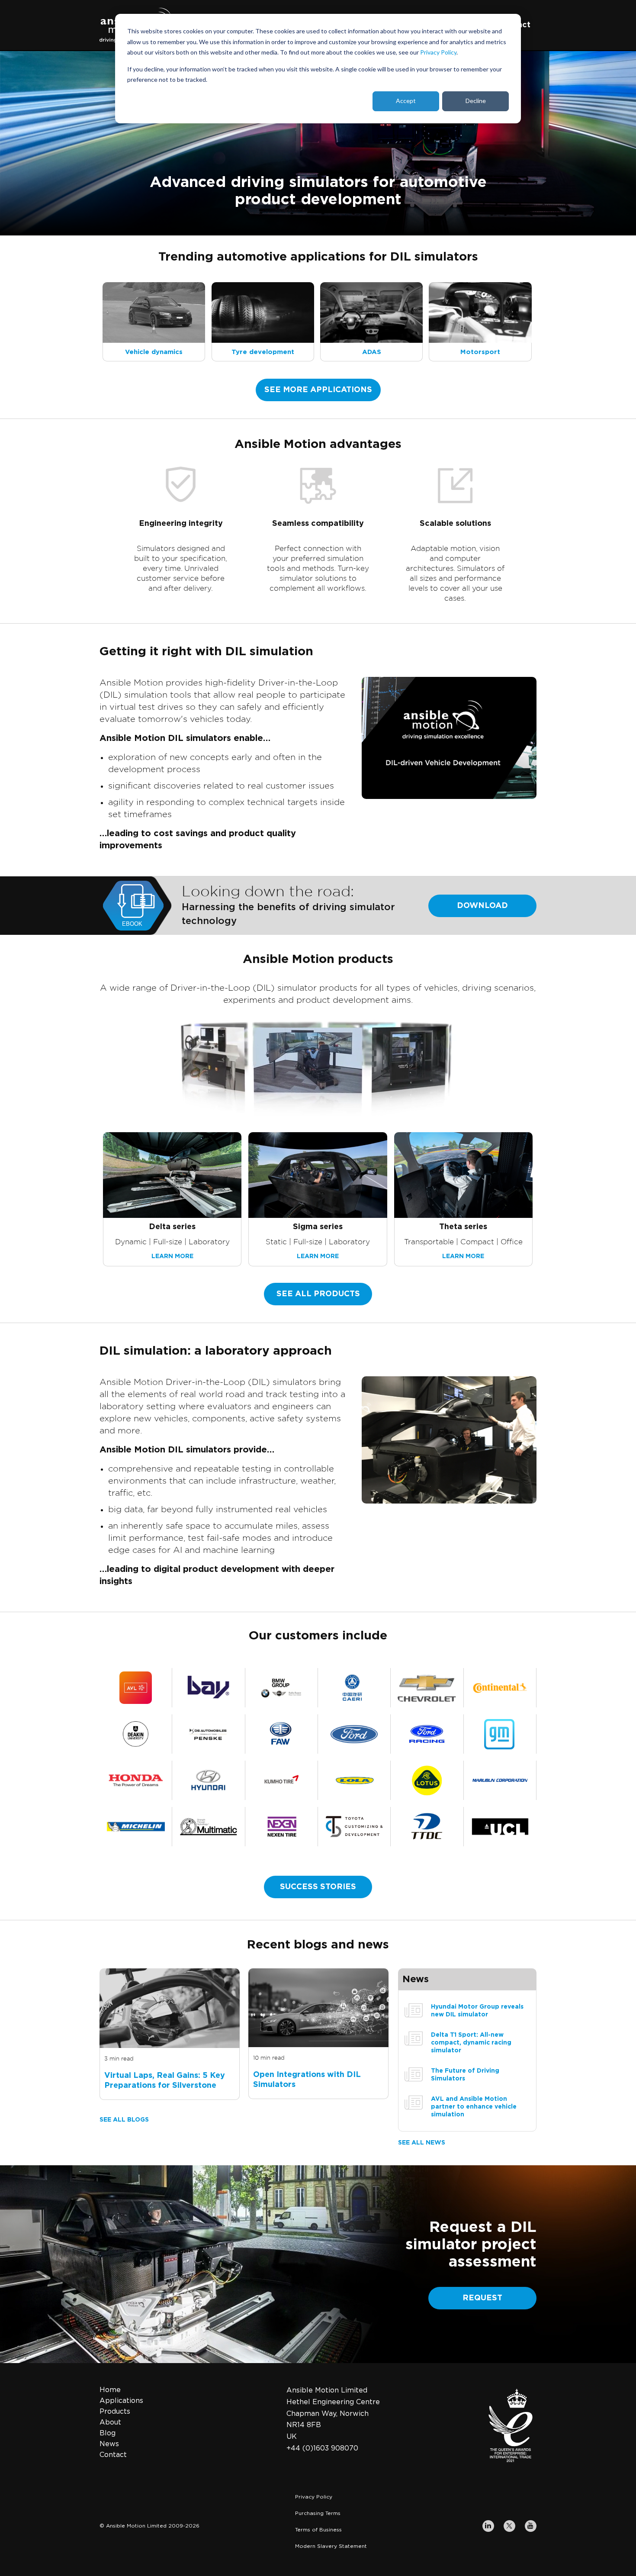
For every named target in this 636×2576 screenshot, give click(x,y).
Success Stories (318, 1887)
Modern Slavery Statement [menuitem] (331, 2546)
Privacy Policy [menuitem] (314, 2497)
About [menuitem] (110, 2422)
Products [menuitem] (115, 2412)
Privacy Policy (438, 52)
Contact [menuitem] (113, 2455)
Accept (406, 101)
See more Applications (318, 390)
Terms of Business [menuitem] (318, 2530)
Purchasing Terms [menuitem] (318, 2513)
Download (482, 906)
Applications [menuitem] (121, 2401)
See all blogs (124, 2120)
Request (482, 2298)
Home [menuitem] (110, 2390)
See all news (422, 2143)
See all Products (318, 1294)
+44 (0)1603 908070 (322, 2448)
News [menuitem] (109, 2444)
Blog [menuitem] (108, 2433)
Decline (476, 101)
